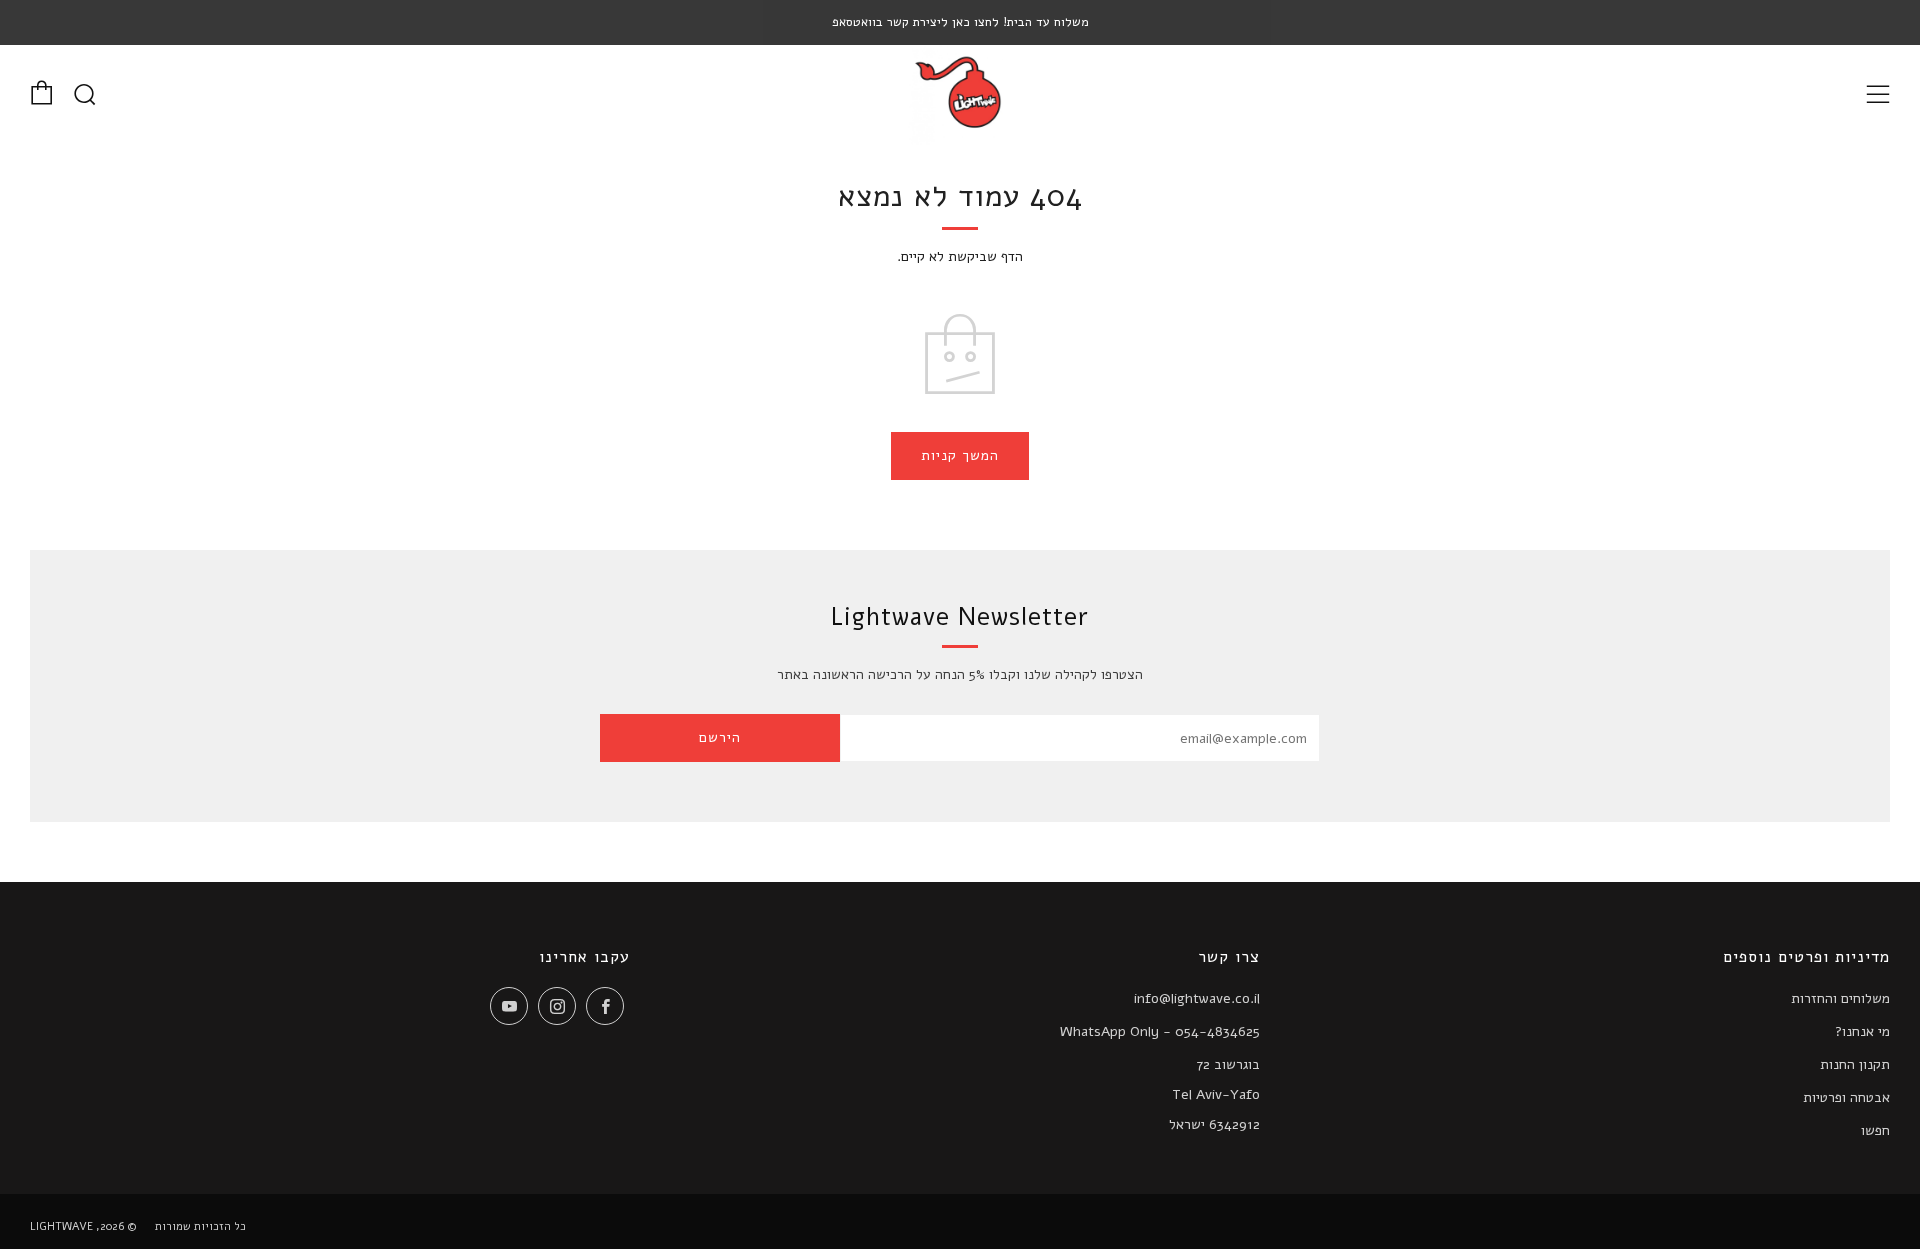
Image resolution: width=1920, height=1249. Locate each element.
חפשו (1875, 1130)
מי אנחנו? (1862, 1031)
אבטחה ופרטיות (1846, 1097)
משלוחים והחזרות (1840, 998)
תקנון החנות (1855, 1064)
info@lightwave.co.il (1197, 998)
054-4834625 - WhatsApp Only (1160, 1031)
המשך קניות (960, 455)
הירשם (720, 737)
